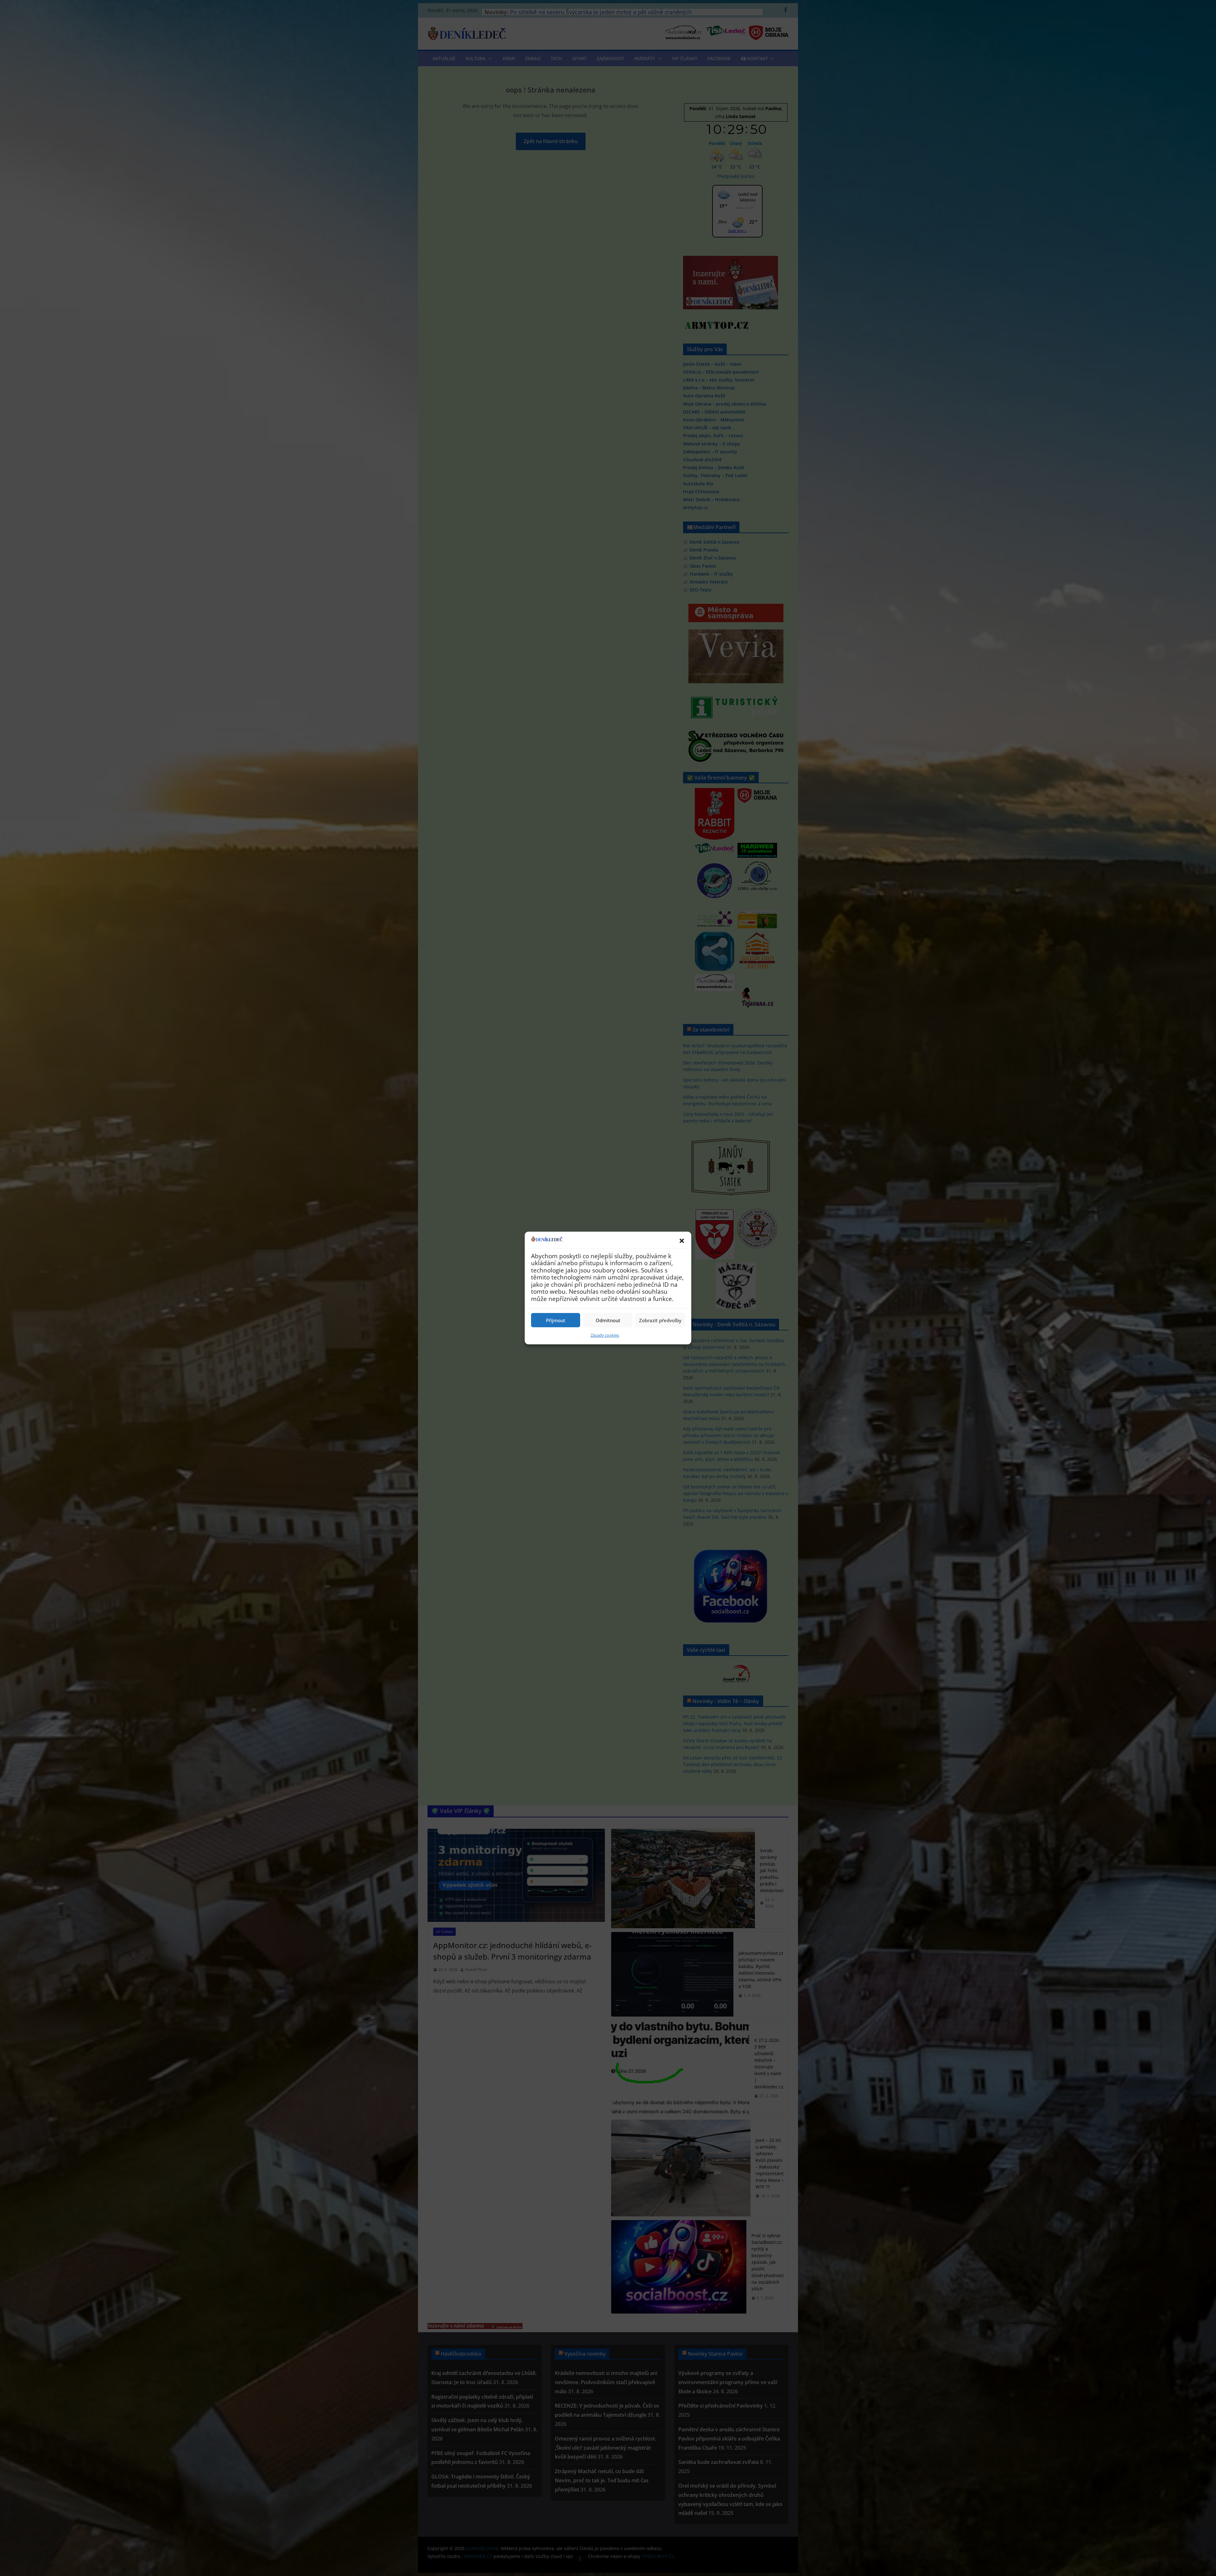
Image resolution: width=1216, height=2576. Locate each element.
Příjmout (556, 1320)
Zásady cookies (605, 1335)
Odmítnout (608, 1320)
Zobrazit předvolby (660, 1320)
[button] (682, 1241)
